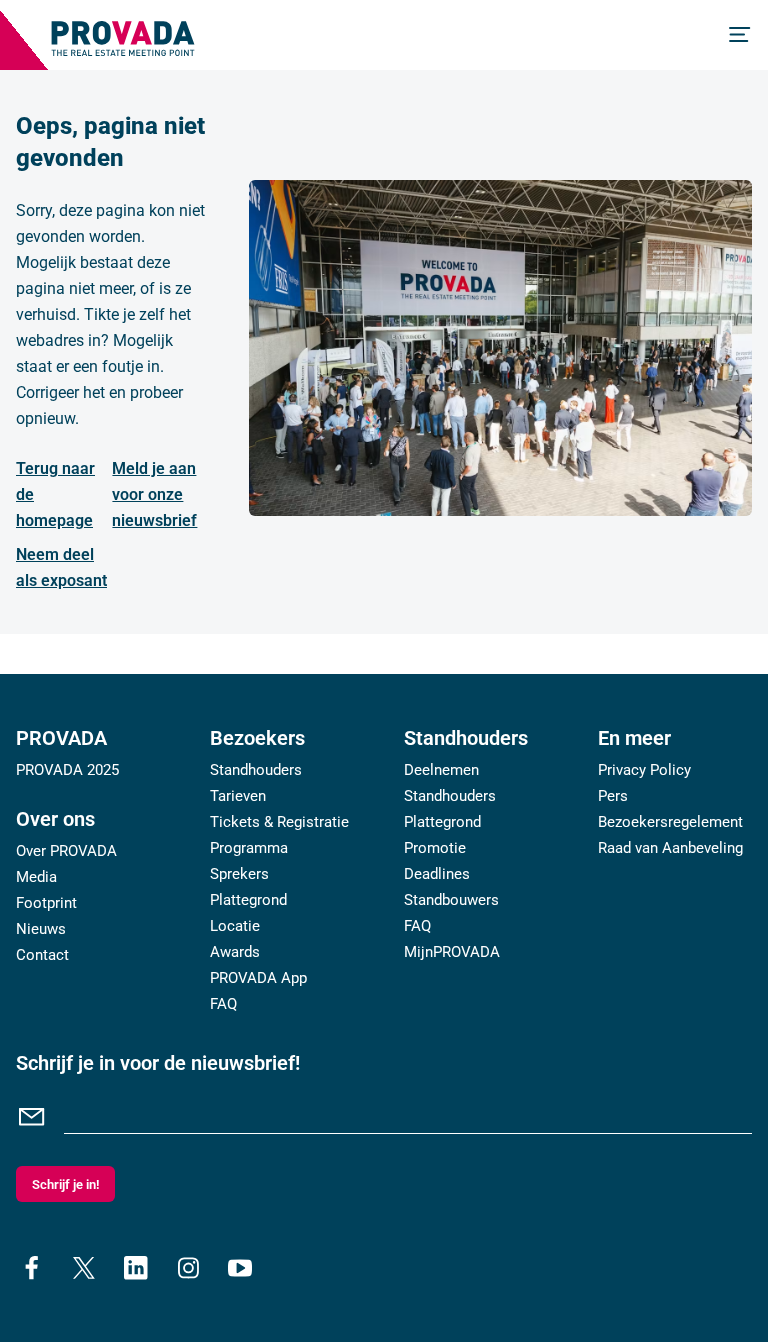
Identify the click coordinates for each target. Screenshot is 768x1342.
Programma (249, 848)
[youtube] (240, 1268)
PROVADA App (258, 978)
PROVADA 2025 (67, 770)
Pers (613, 796)
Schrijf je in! (65, 1184)
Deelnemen (441, 770)
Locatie (235, 926)
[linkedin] (136, 1268)
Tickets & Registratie (279, 822)
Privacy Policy (644, 770)
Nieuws (41, 929)
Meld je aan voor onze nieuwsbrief (154, 494)
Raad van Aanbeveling (670, 848)
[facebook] (32, 1268)
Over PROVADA (66, 851)
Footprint (46, 903)
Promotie (435, 848)
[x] (84, 1268)
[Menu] (740, 35)
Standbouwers (451, 900)
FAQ (223, 1004)
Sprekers (239, 874)
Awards (235, 952)
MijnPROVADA (452, 952)
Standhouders (256, 770)
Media (36, 877)
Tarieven (238, 796)
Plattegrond (248, 900)
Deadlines (437, 874)
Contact (42, 955)
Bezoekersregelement (670, 822)
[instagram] (188, 1268)
